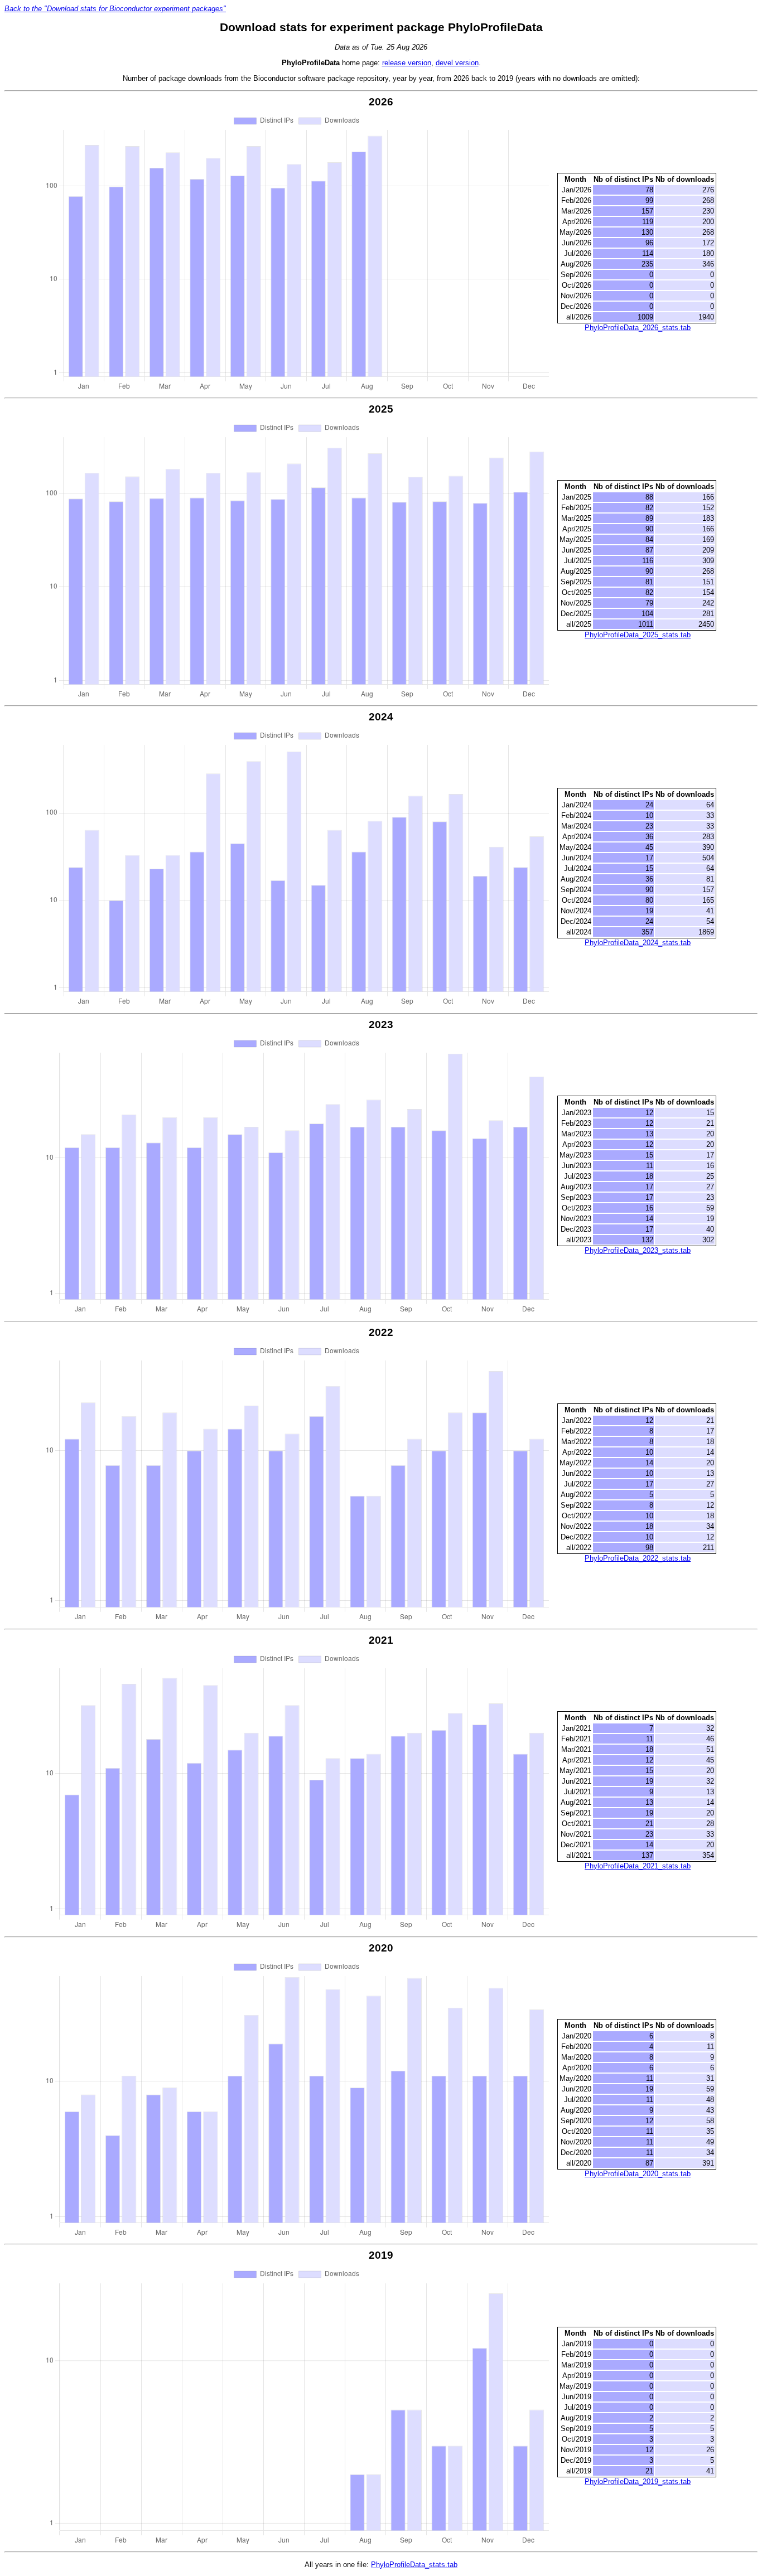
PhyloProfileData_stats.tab (414, 2565)
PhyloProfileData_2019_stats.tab (638, 2481)
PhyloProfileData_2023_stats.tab (638, 1250)
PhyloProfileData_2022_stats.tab (638, 1558)
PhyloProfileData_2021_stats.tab (638, 1866)
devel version (457, 63)
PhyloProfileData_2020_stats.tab (638, 2174)
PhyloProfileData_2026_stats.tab (638, 328)
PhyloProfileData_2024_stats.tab (638, 943)
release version (407, 63)
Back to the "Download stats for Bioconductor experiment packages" (115, 9)
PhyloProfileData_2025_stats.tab (638, 635)
